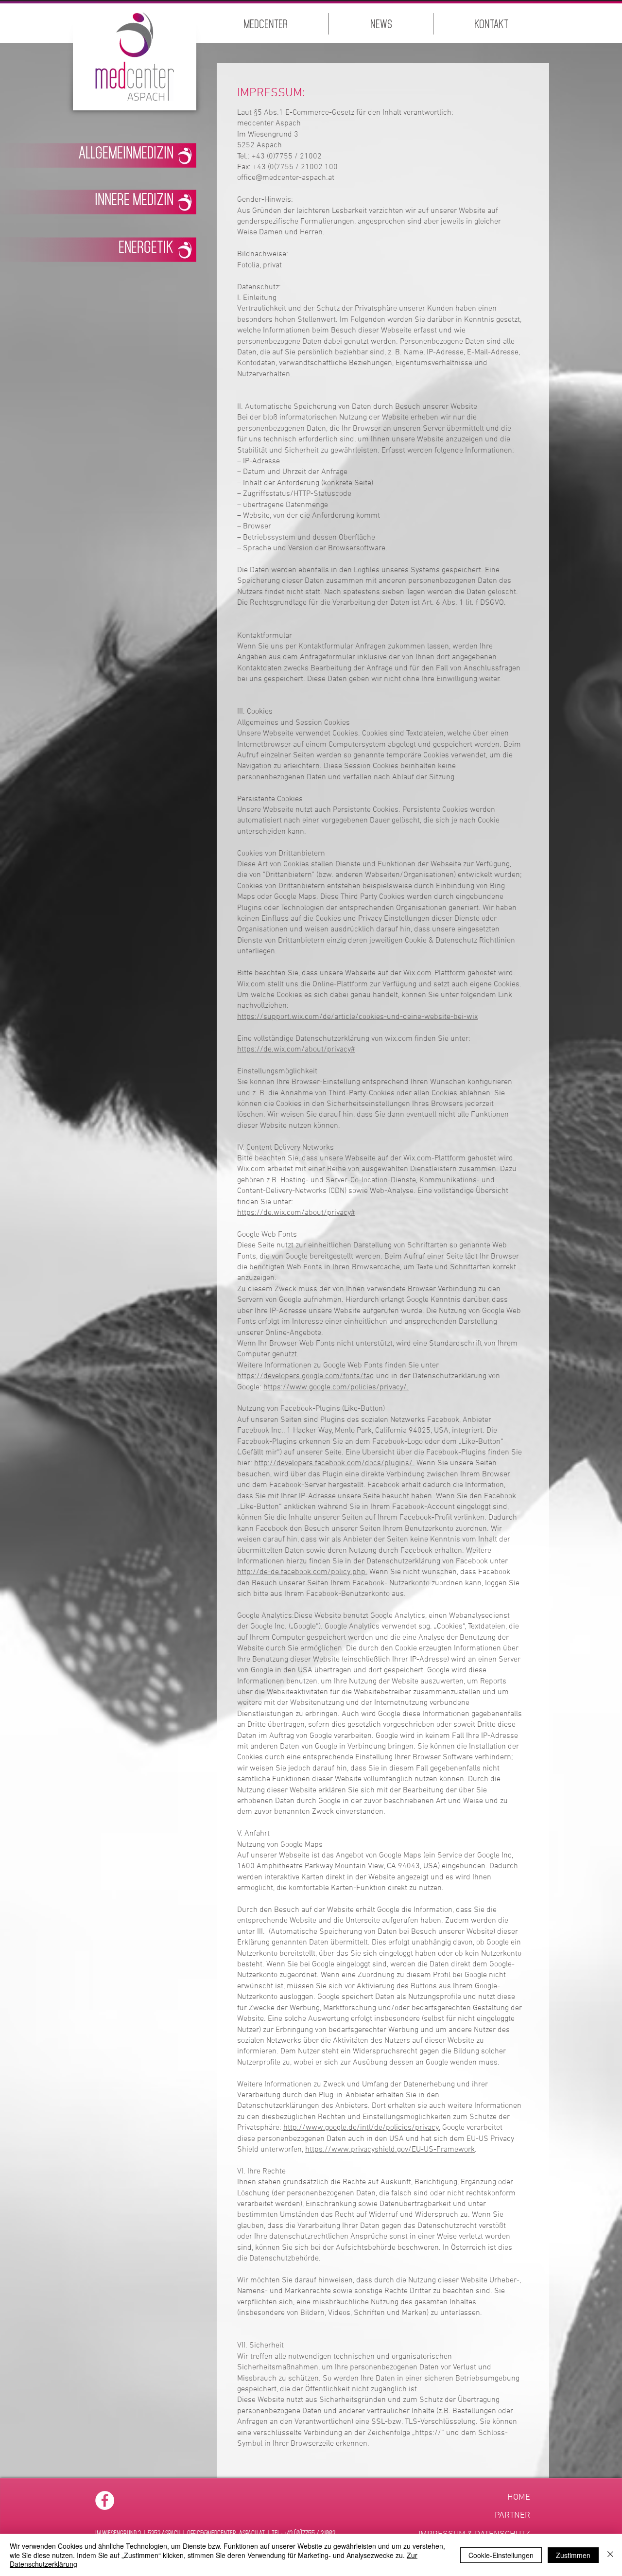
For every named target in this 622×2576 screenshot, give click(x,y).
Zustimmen (573, 2555)
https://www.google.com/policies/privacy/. (336, 1387)
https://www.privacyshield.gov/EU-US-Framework (390, 2150)
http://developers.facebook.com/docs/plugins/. (334, 1463)
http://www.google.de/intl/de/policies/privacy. (362, 2128)
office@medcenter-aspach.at (286, 178)
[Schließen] (610, 2555)
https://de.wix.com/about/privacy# (296, 1050)
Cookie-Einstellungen (501, 2555)
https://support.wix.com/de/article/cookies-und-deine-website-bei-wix (357, 1017)
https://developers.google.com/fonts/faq (306, 1376)
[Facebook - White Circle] (105, 2500)
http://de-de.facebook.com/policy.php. (302, 1572)
